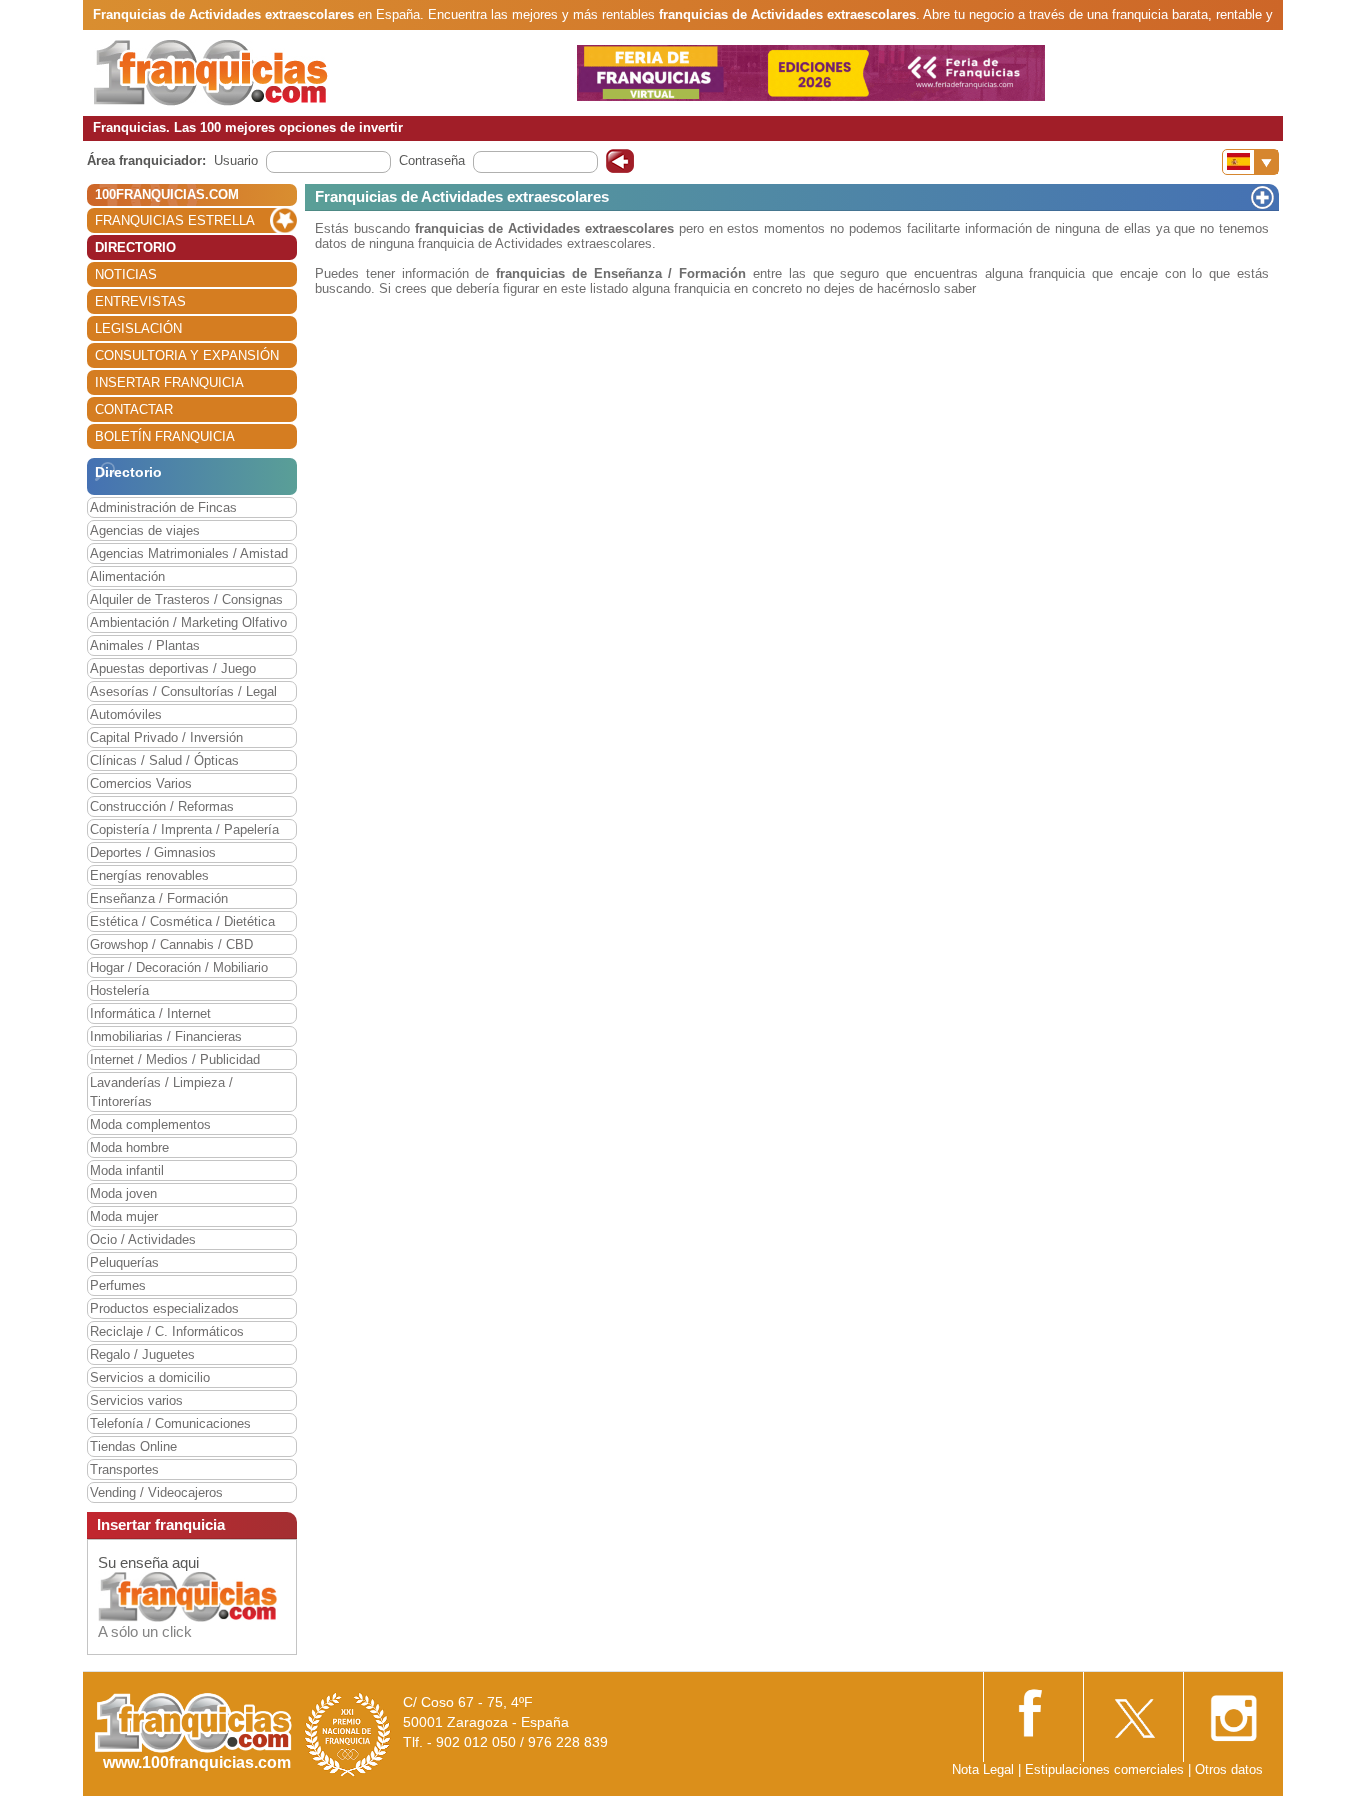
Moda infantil (127, 1170)
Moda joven (123, 1193)
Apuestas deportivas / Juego (173, 668)
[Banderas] (1250, 162)
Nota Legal (983, 1769)
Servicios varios (136, 1400)
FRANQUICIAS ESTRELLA (175, 220)
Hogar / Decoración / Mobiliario (179, 967)
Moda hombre (129, 1147)
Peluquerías (124, 1262)
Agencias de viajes (145, 530)
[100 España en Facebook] (1033, 1710)
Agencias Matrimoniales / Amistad (189, 553)
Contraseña (432, 160)
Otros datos (1229, 1769)
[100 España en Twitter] (1133, 1712)
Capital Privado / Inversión (166, 737)
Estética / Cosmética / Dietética (182, 921)
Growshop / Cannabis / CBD (171, 944)
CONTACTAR (134, 409)
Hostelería (119, 990)
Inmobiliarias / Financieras (166, 1036)
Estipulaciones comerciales (1106, 1769)
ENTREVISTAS (140, 301)
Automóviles (126, 714)
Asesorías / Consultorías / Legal (183, 691)
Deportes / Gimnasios (153, 852)
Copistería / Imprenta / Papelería (184, 829)
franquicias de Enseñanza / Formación (621, 273)
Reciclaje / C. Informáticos (167, 1331)
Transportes (124, 1469)
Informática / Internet (150, 1013)
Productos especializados (164, 1308)
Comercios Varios (141, 783)
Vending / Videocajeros (156, 1492)
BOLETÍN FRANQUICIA (165, 436)
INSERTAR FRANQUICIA (169, 382)
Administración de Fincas (163, 507)
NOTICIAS (126, 274)
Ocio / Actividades (143, 1239)
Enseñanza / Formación (159, 898)
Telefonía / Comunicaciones (170, 1423)
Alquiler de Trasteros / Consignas (186, 599)
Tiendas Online (133, 1446)
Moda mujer (124, 1216)
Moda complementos (150, 1124)
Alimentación (127, 576)
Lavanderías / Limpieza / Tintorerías (161, 1092)
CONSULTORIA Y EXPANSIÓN (187, 355)
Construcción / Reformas (162, 806)
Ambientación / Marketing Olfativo (188, 622)
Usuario (236, 160)
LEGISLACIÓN (138, 328)
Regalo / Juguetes (142, 1354)
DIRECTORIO (135, 247)
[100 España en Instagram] (1233, 1712)
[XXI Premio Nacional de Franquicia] (348, 1733)
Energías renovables (149, 875)
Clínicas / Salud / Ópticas (164, 760)
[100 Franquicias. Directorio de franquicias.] (211, 71)
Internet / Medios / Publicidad (175, 1059)
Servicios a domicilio (150, 1377)
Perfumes (118, 1285)
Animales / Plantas (145, 645)
